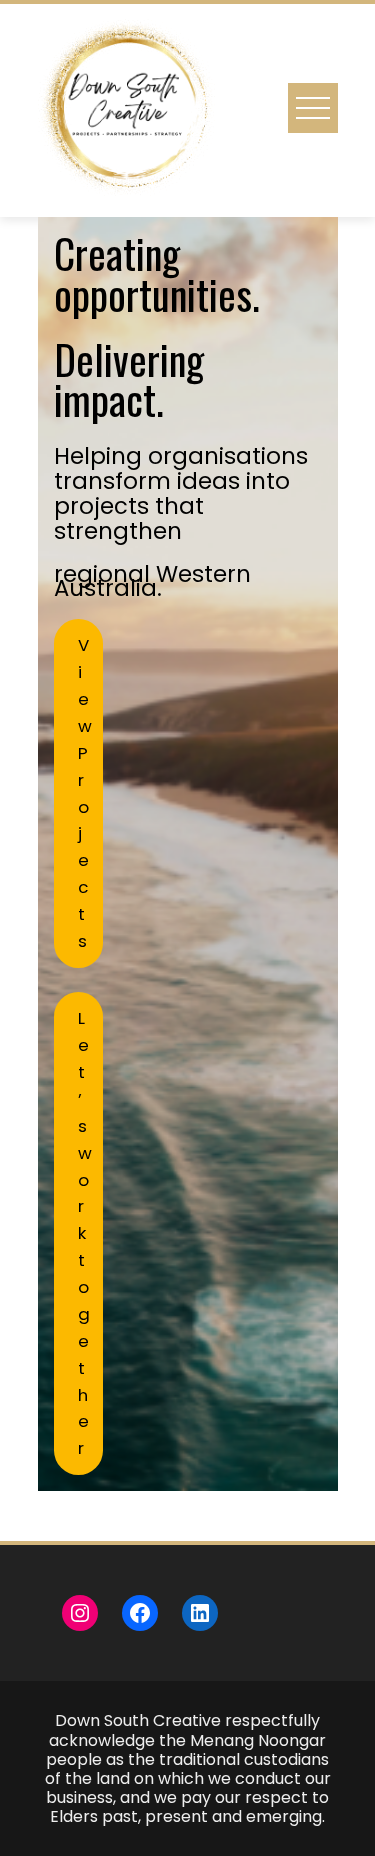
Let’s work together (85, 1233)
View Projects (85, 793)
